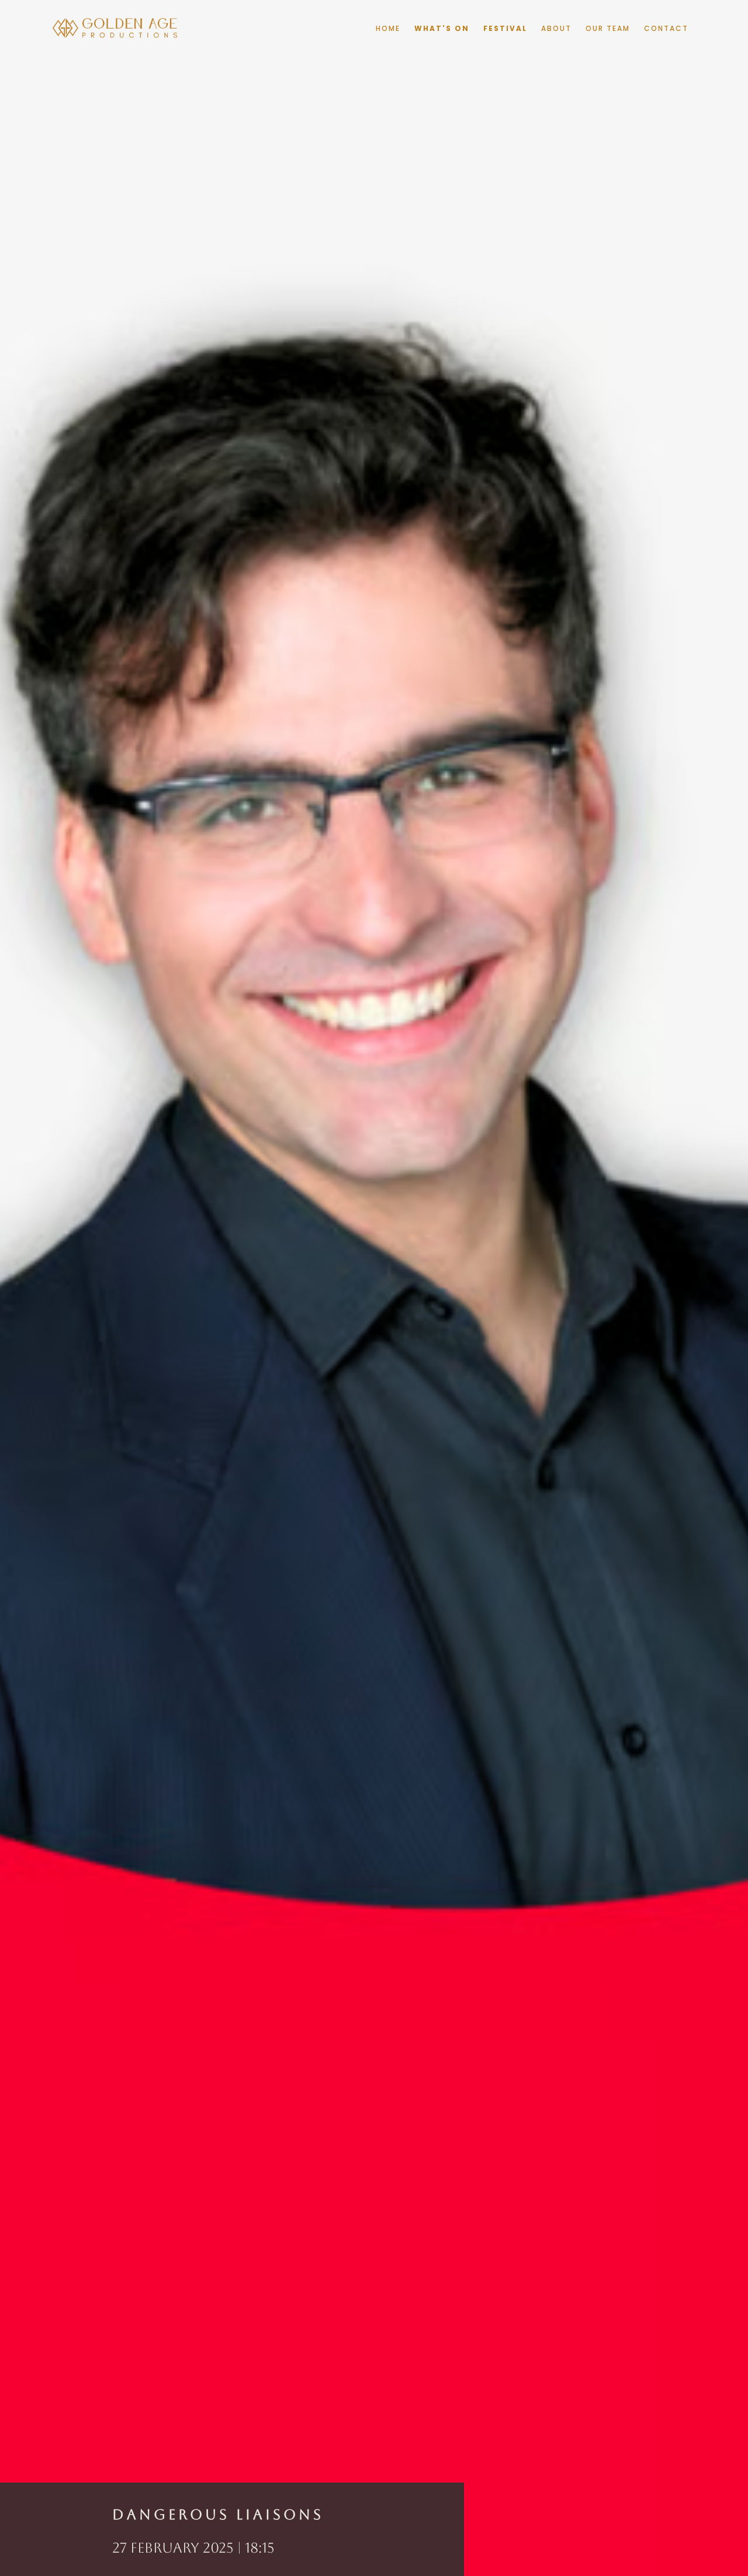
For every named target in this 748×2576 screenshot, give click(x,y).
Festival (505, 28)
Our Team (608, 28)
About (556, 28)
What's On (442, 28)
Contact (666, 28)
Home (388, 28)
